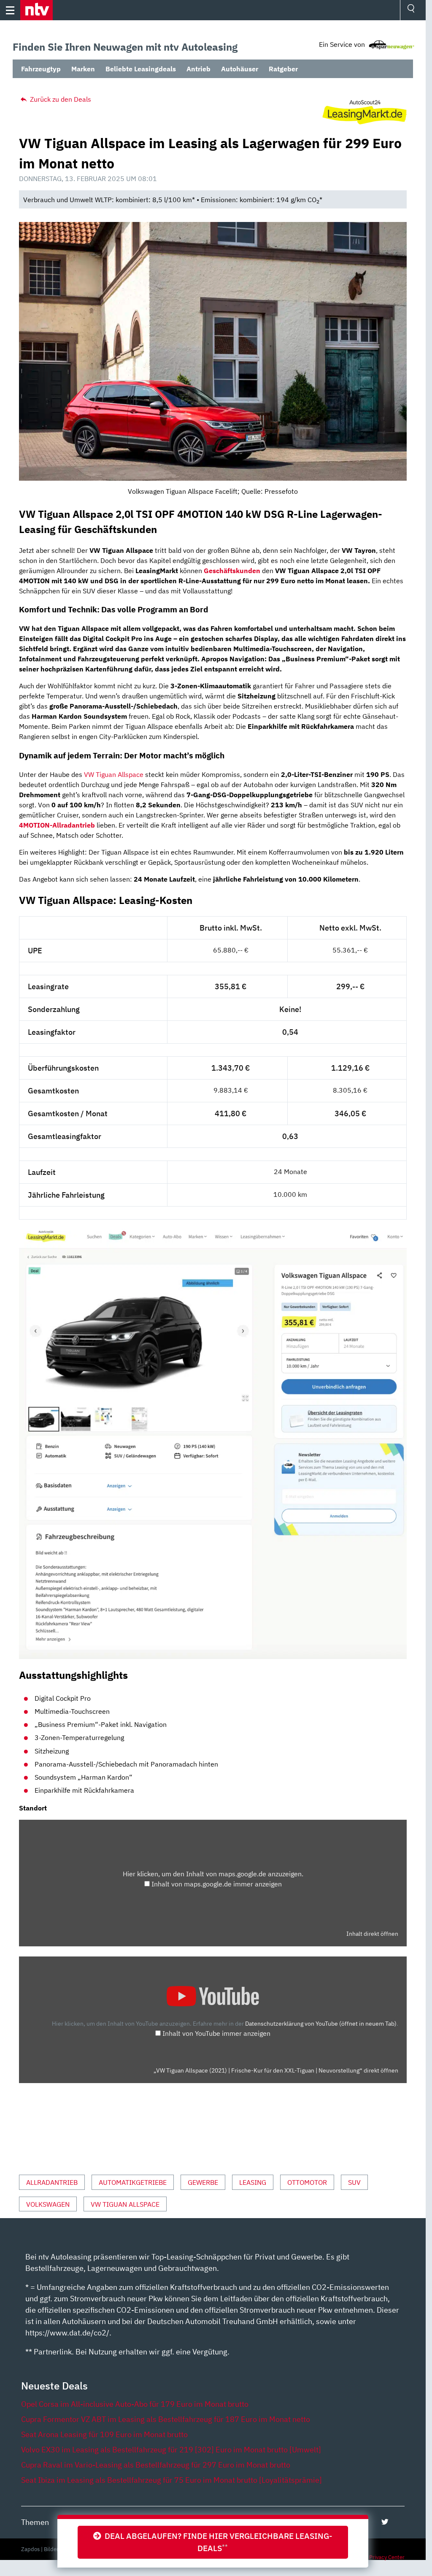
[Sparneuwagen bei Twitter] (385, 2522)
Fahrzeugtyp (41, 69)
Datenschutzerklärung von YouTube (321, 2023)
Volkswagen (48, 2204)
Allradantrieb (52, 2182)
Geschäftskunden (232, 571)
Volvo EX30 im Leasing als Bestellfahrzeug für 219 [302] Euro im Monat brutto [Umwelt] (171, 2450)
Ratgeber (283, 69)
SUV (354, 2182)
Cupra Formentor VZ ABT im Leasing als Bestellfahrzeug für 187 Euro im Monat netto (166, 2419)
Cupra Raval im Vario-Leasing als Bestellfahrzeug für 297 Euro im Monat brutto (156, 2465)
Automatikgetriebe (133, 2182)
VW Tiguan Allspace (114, 774)
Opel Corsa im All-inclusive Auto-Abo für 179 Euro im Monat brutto (135, 2404)
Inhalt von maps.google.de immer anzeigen (217, 1884)
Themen (35, 2522)
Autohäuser (240, 69)
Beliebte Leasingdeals (141, 69)
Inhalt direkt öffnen (372, 1934)
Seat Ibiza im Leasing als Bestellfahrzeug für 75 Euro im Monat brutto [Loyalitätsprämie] (171, 2480)
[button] (36, 10)
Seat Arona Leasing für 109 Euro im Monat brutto (104, 2434)
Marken (83, 69)
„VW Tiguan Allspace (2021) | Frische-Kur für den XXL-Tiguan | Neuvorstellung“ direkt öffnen (276, 2070)
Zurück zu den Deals (60, 99)
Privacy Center (387, 2557)
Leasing (253, 2182)
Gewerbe (203, 2182)
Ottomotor (307, 2182)
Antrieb (198, 69)
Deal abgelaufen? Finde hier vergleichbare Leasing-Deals (217, 2542)
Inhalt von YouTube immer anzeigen (216, 2033)
